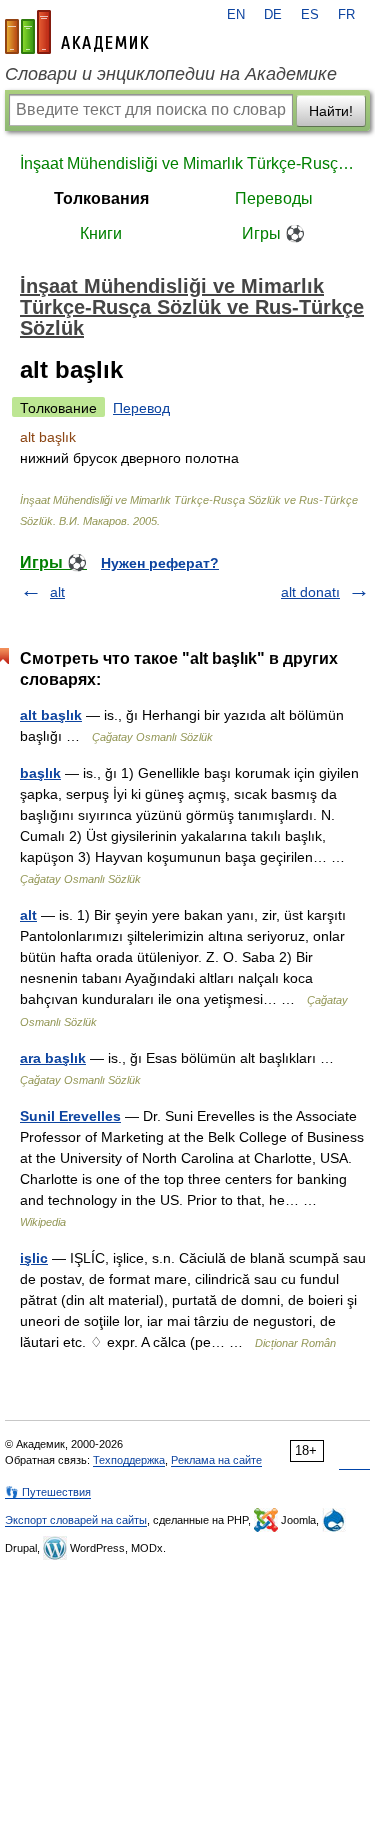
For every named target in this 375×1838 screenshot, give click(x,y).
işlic (34, 1258)
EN (236, 15)
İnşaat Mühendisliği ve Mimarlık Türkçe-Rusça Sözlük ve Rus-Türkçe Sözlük (187, 163)
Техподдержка (129, 1460)
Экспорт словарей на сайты (76, 1520)
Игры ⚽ (273, 233)
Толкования (101, 198)
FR (346, 15)
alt (57, 592)
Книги (101, 233)
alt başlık (51, 715)
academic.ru (77, 32)
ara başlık (53, 1058)
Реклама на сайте (216, 1460)
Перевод (141, 408)
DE (273, 15)
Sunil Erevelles (70, 1116)
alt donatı (310, 592)
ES (310, 15)
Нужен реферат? (160, 563)
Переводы (274, 198)
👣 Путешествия (48, 1492)
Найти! (331, 111)
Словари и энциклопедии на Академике (171, 74)
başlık (40, 773)
